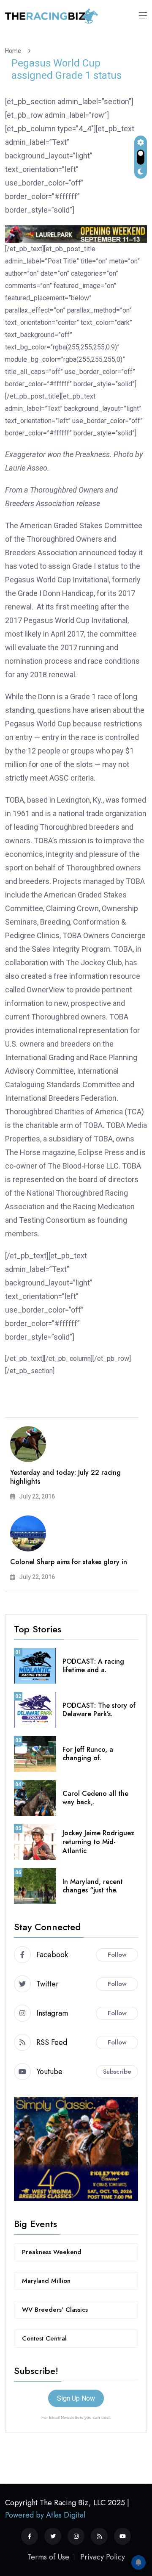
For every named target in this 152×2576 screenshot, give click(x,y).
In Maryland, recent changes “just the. (93, 1886)
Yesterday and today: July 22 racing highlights (65, 1477)
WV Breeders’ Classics (55, 2310)
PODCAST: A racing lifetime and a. (93, 1666)
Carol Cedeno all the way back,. (95, 1798)
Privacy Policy (103, 2557)
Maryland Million (46, 2281)
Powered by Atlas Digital (45, 2515)
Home (14, 51)
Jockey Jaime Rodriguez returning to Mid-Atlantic (98, 1842)
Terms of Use (48, 2557)
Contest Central (44, 2338)
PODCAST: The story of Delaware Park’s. (99, 1710)
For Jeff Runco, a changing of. (88, 1754)
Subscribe (117, 2072)
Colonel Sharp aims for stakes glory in (69, 1562)
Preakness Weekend (52, 2252)
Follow (117, 1955)
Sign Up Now (76, 2398)
